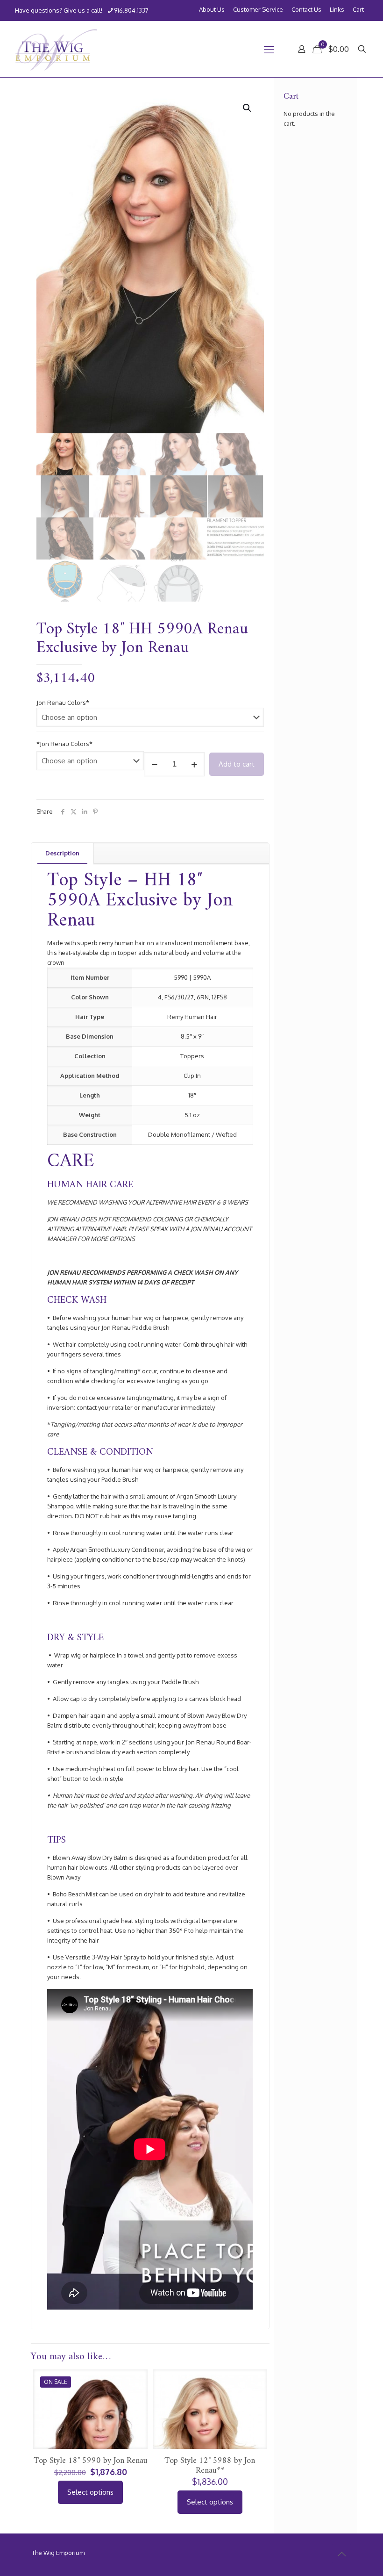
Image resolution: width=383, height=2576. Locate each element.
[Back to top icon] (341, 2554)
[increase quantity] (194, 764)
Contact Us (306, 10)
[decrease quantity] (154, 764)
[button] (248, 108)
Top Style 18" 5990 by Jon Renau (91, 2461)
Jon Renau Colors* (63, 703)
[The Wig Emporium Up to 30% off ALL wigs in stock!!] (56, 49)
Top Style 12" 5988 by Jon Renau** (210, 2466)
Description (62, 853)
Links (337, 10)
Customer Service (258, 10)
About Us (212, 10)
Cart (358, 10)
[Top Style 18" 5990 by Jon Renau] (90, 2441)
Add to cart (237, 764)
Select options (90, 2492)
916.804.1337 (131, 10)
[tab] (63, 853)
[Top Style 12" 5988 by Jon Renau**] (210, 2438)
